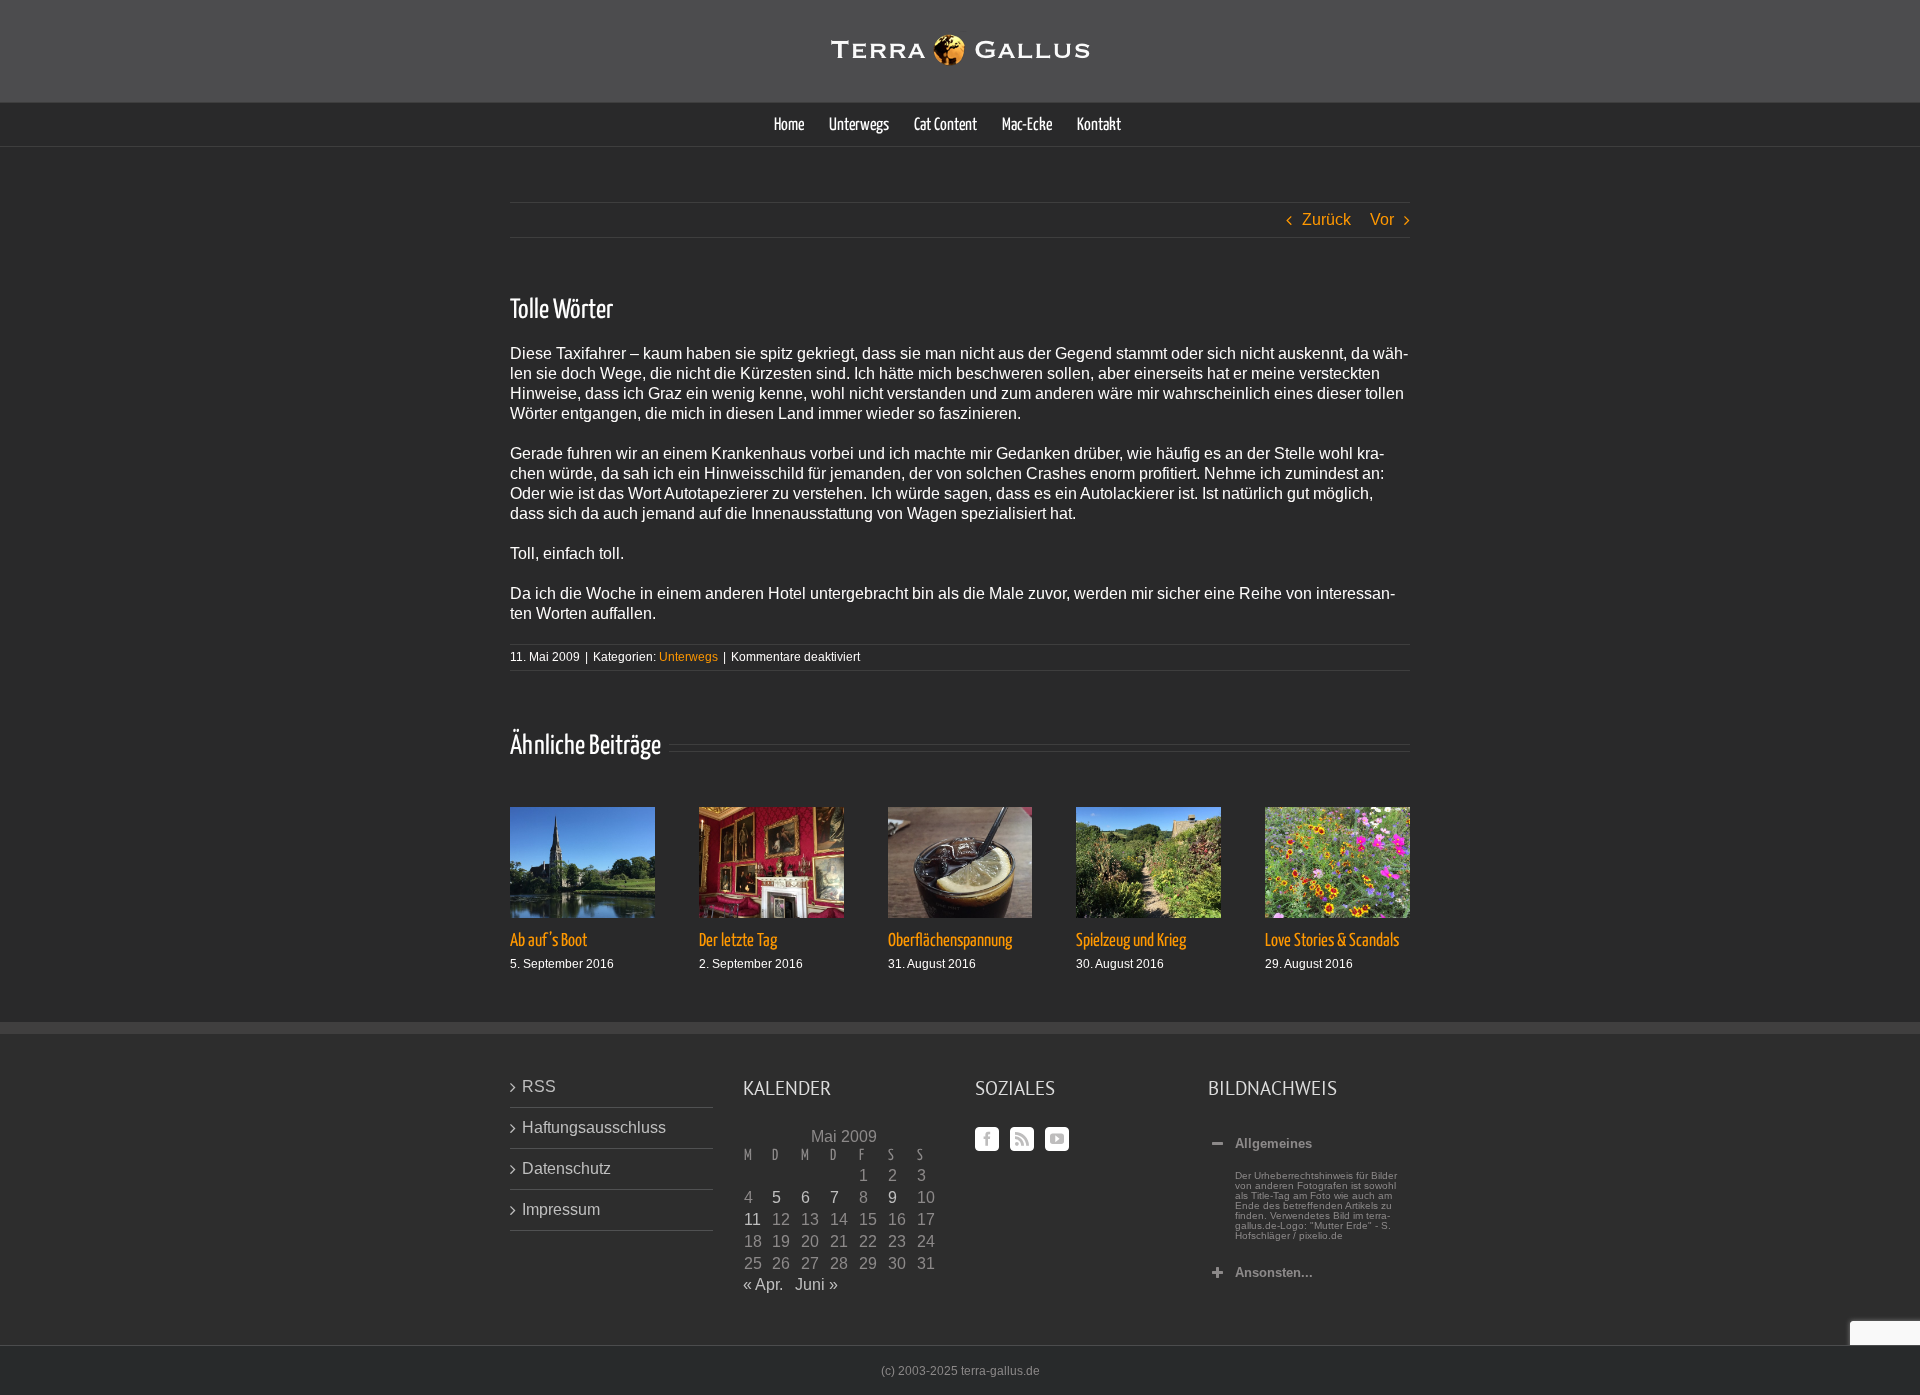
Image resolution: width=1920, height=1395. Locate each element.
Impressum (561, 1209)
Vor (1382, 219)
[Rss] (1022, 1139)
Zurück (1326, 219)
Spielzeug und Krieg (1131, 941)
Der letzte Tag (738, 941)
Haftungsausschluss (594, 1127)
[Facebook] (987, 1139)
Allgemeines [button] (1273, 1143)
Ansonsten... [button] (1274, 1272)
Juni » (816, 1284)
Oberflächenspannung (950, 941)
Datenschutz (566, 1168)
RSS (539, 1086)
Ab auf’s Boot (548, 941)
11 (752, 1219)
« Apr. (763, 1284)
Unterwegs (688, 657)
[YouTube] (1057, 1139)
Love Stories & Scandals (1332, 941)
